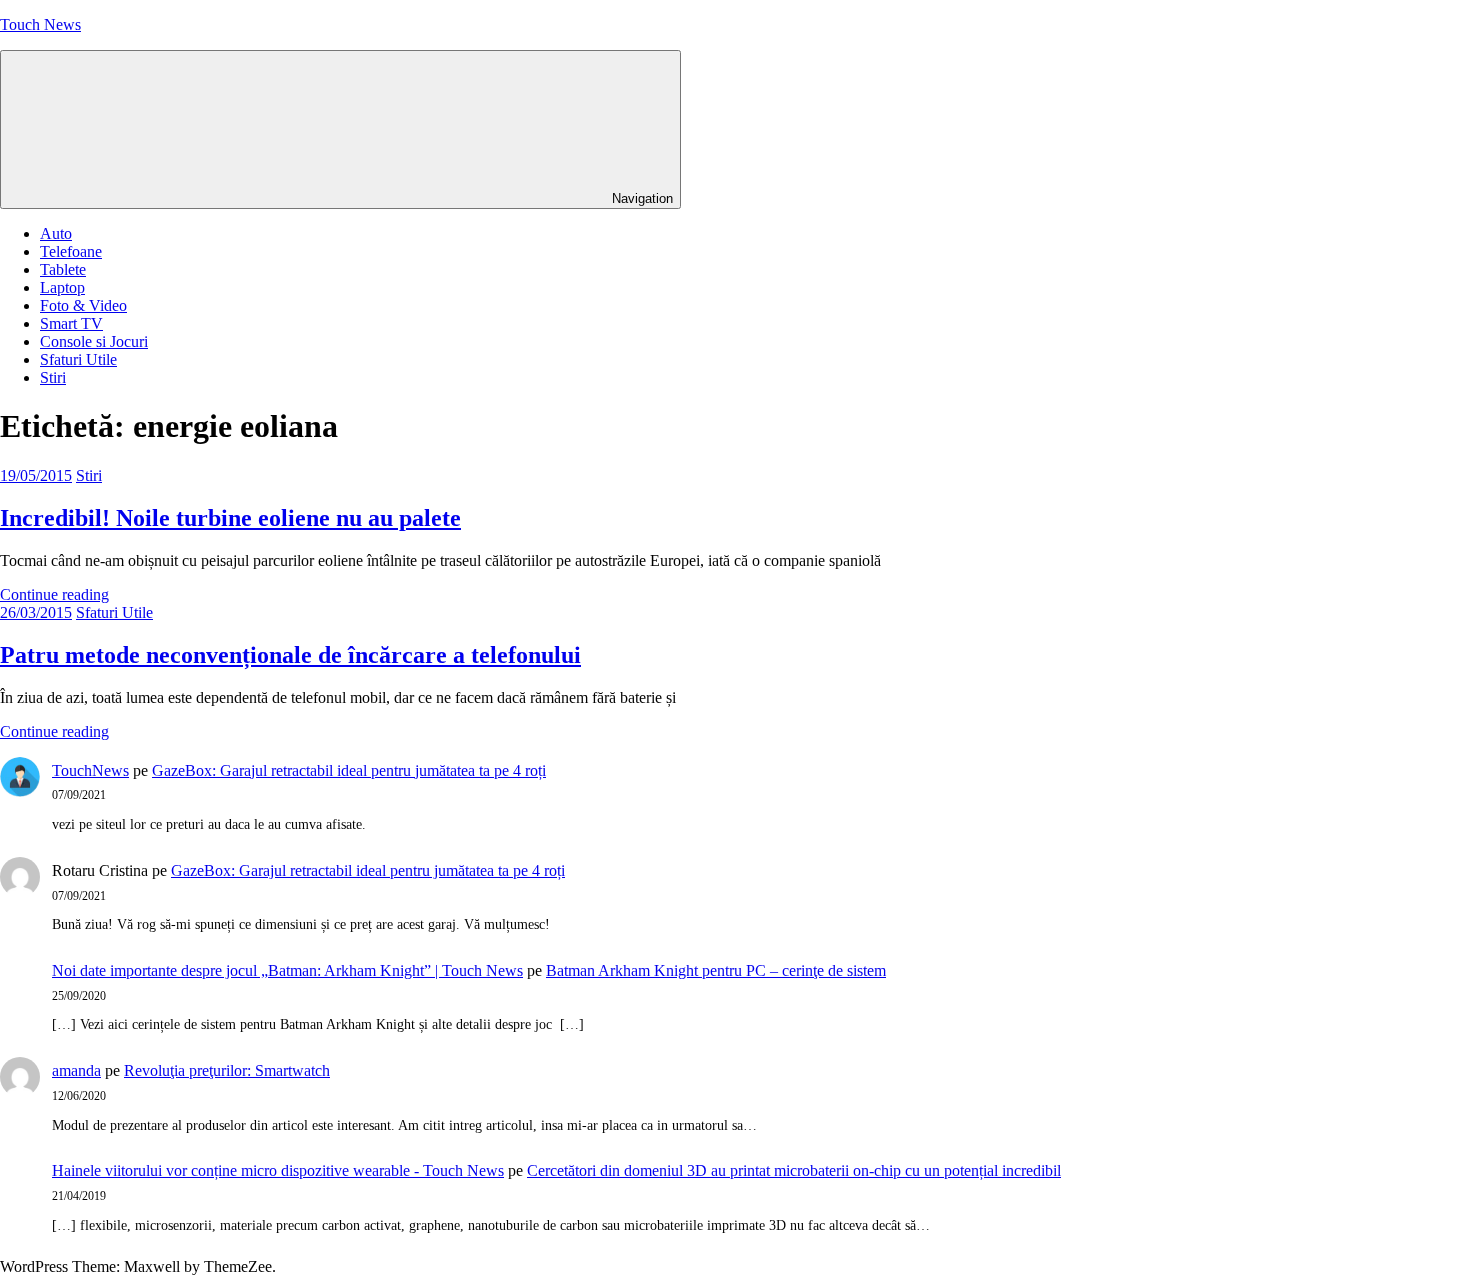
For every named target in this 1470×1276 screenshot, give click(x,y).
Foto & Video (83, 305)
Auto (56, 233)
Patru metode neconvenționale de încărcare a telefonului (290, 655)
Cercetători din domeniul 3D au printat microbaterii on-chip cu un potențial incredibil (794, 1170)
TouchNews (90, 770)
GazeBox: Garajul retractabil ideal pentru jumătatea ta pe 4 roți (349, 770)
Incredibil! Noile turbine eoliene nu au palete (230, 518)
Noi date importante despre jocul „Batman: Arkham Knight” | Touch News (287, 970)
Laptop (62, 287)
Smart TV (71, 323)
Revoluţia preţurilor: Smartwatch (227, 1070)
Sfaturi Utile (78, 359)
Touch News (40, 24)
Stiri (53, 377)
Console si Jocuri (94, 341)
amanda (76, 1070)
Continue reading (54, 594)
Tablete (63, 269)
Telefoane (71, 251)
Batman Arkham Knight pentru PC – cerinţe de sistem (716, 970)
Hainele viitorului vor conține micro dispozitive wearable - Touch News (278, 1170)
